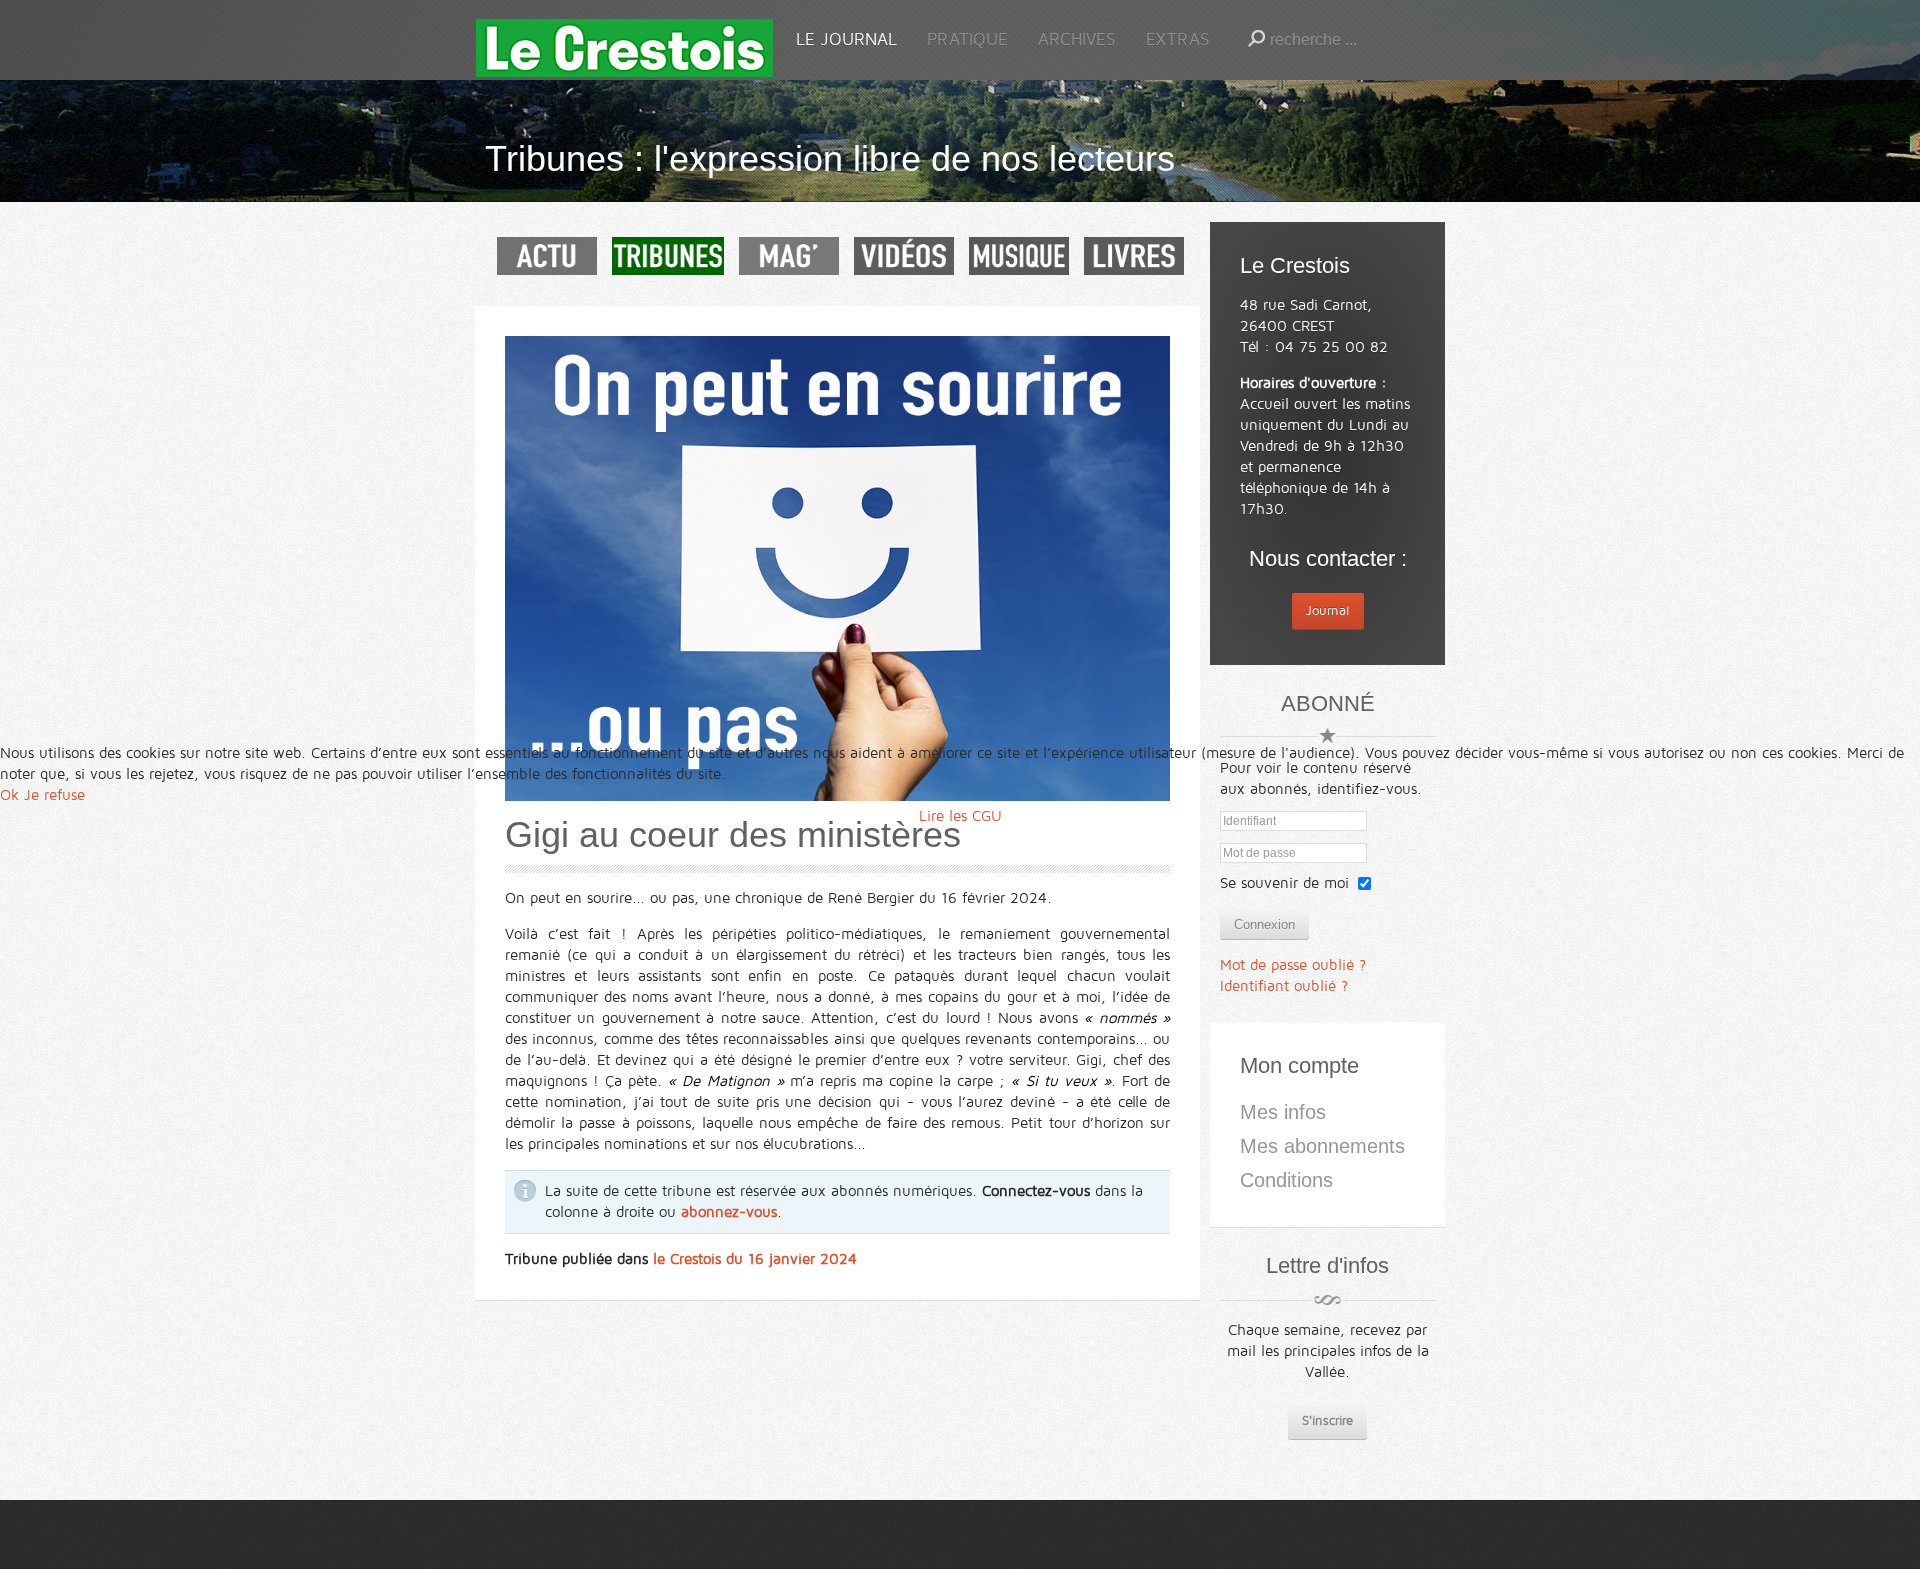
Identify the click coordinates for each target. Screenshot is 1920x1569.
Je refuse (54, 795)
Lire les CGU (960, 816)
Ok (9, 795)
